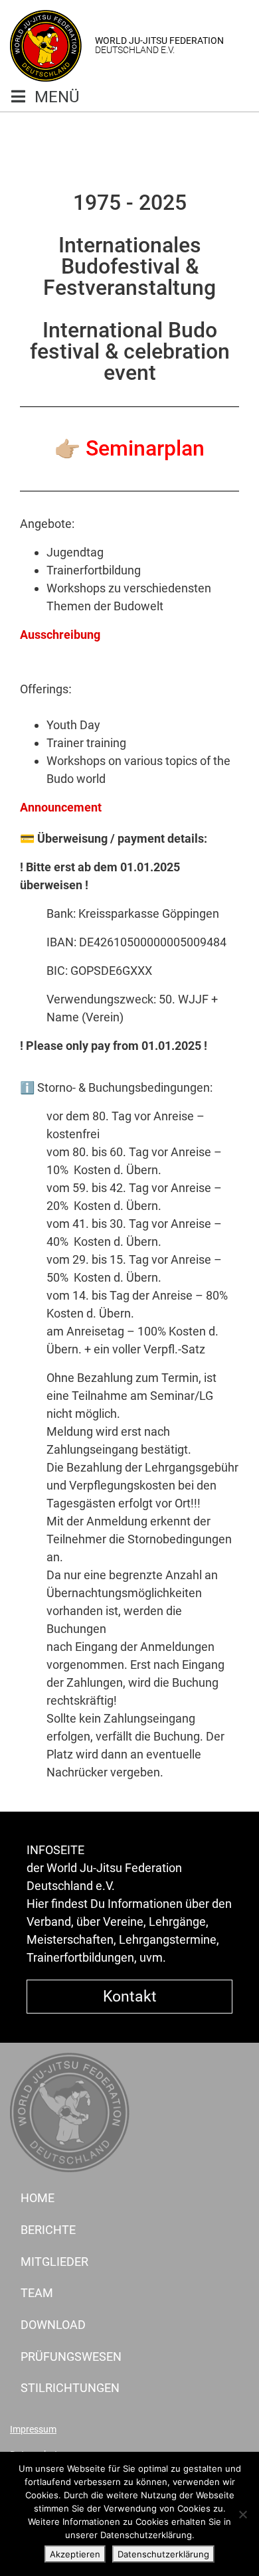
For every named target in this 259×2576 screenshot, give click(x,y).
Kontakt (130, 1996)
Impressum (33, 2430)
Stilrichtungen (70, 2388)
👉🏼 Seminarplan (129, 449)
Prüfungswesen (71, 2357)
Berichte (48, 2230)
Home (38, 2198)
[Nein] (242, 2514)
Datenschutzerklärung (163, 2554)
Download (53, 2325)
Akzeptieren (75, 2554)
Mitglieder (54, 2262)
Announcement (61, 807)
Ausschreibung (60, 635)
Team (37, 2293)
